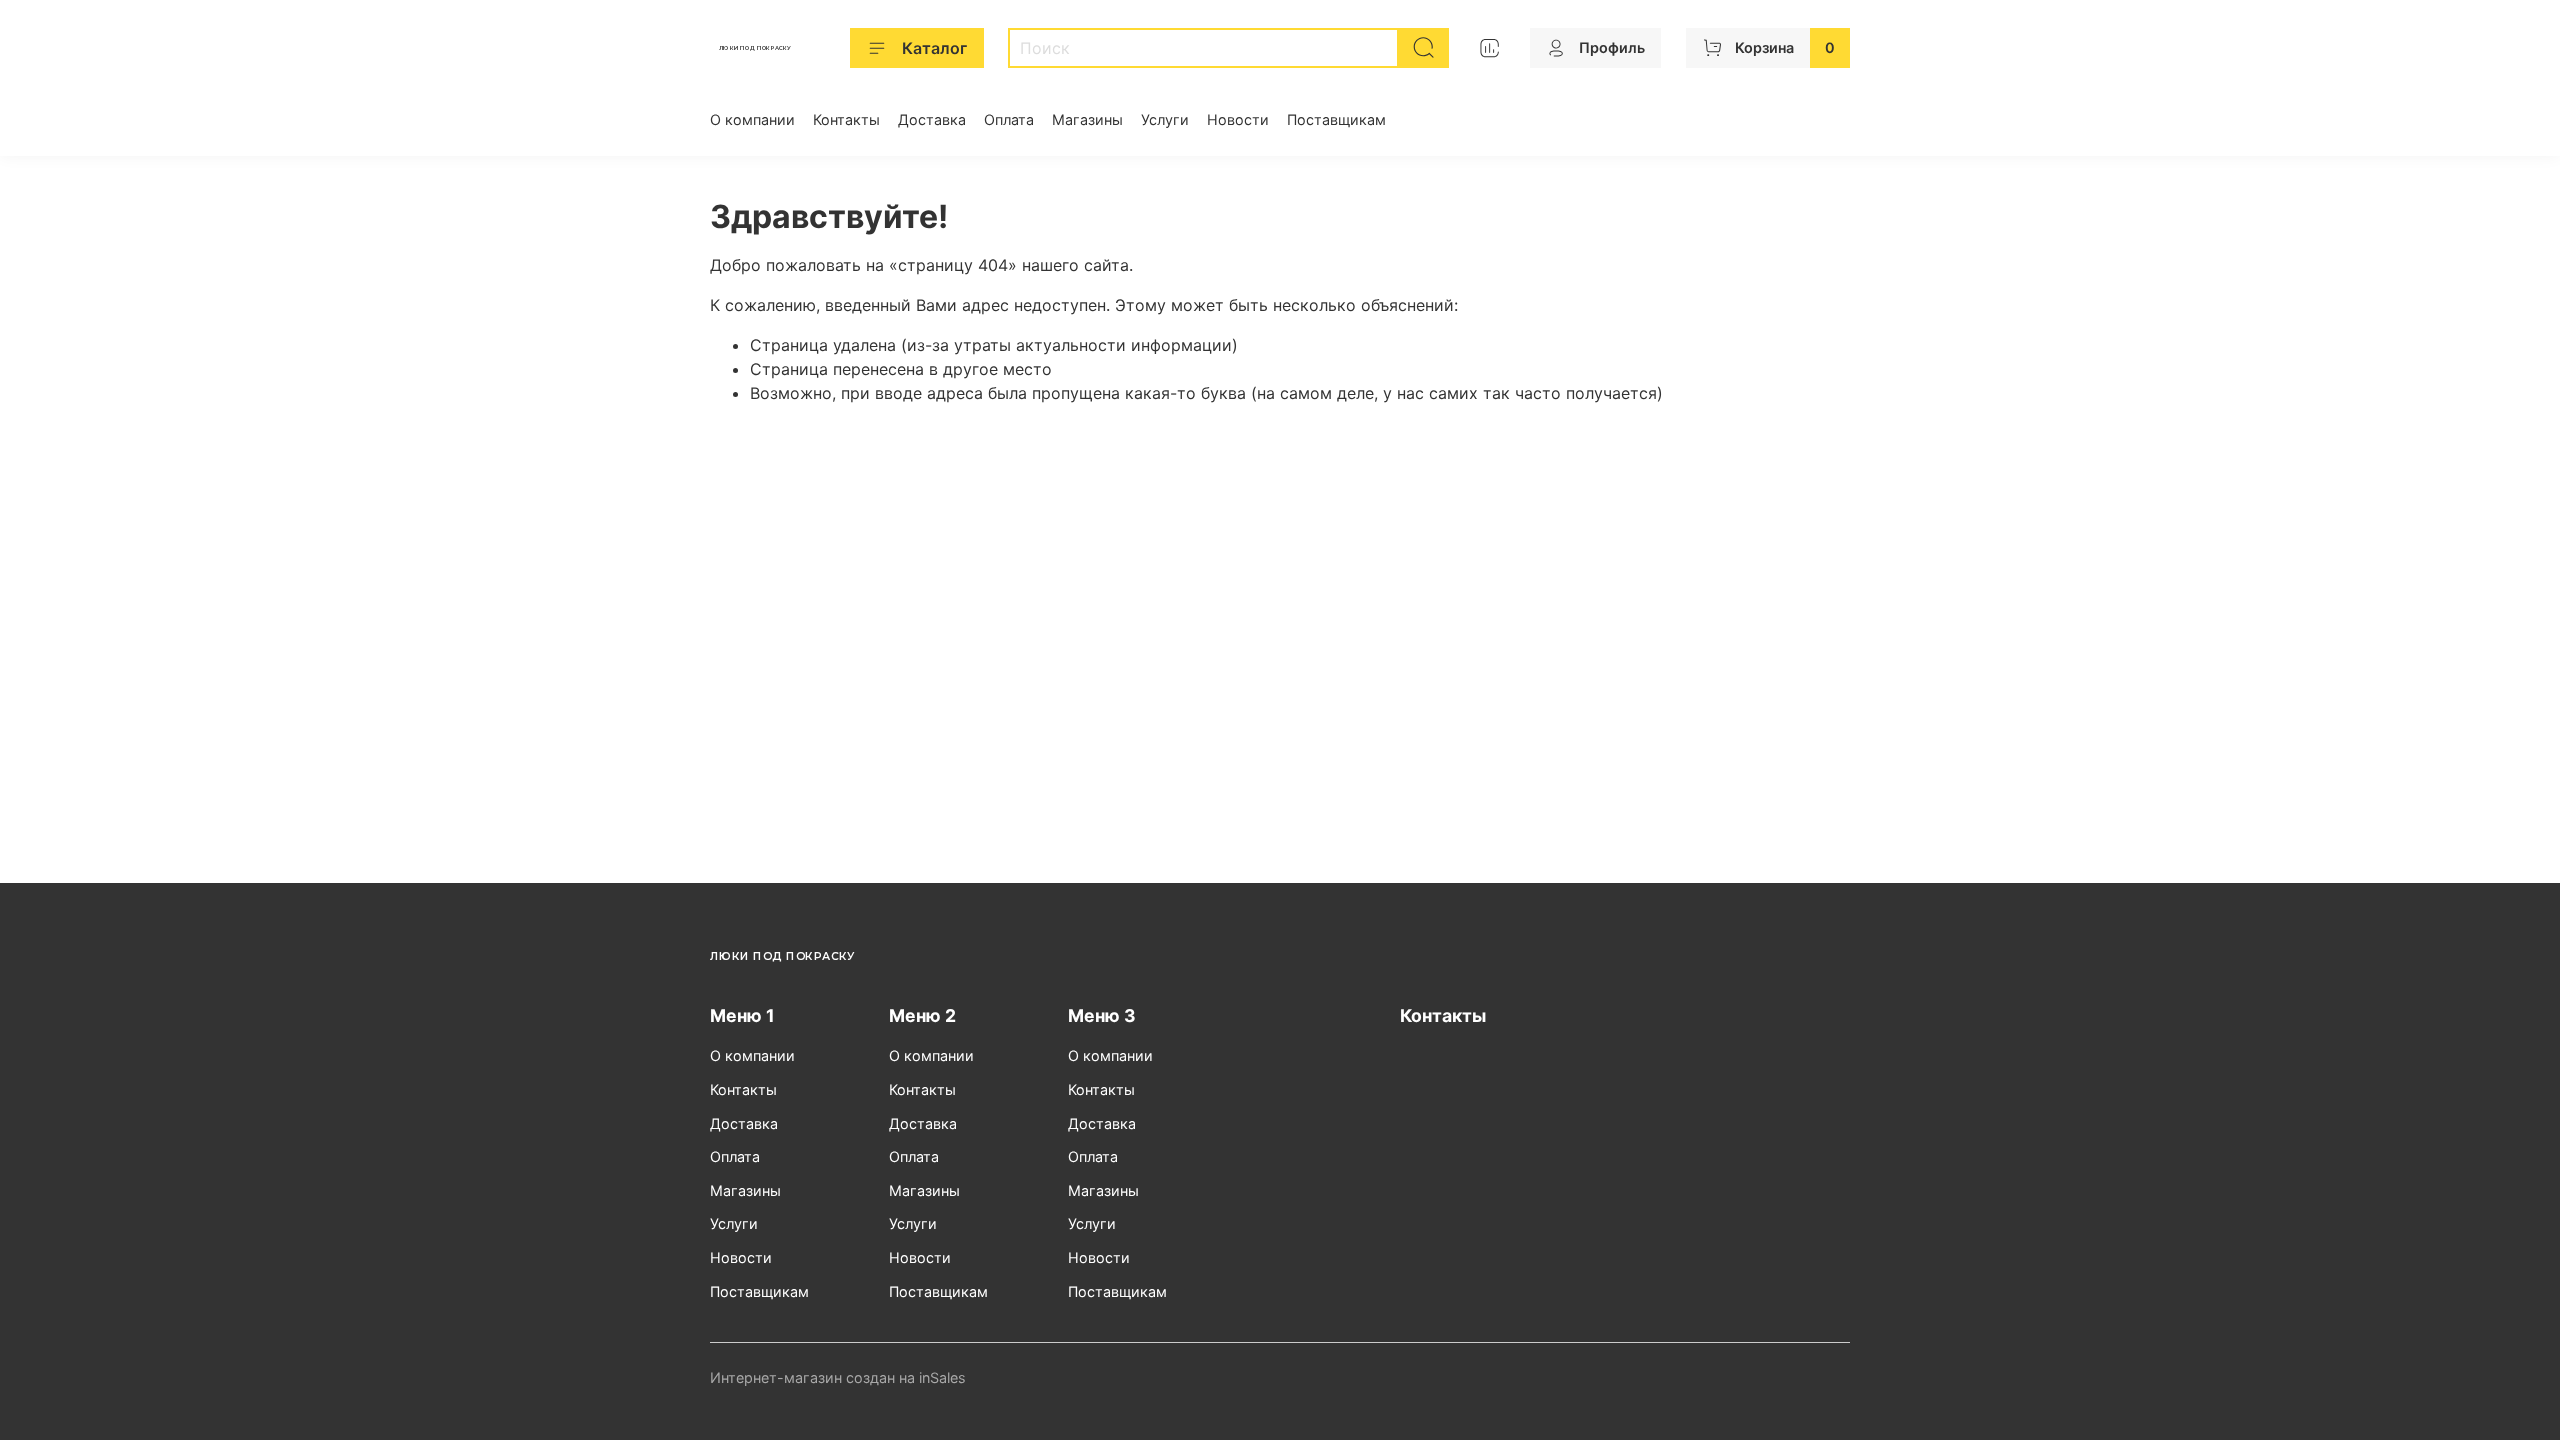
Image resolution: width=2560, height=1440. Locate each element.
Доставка (932, 119)
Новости (1238, 119)
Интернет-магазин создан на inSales (838, 1377)
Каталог (934, 48)
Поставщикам (1336, 119)
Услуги (1165, 119)
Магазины (1087, 119)
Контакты (846, 119)
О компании (752, 119)
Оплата (1009, 119)
